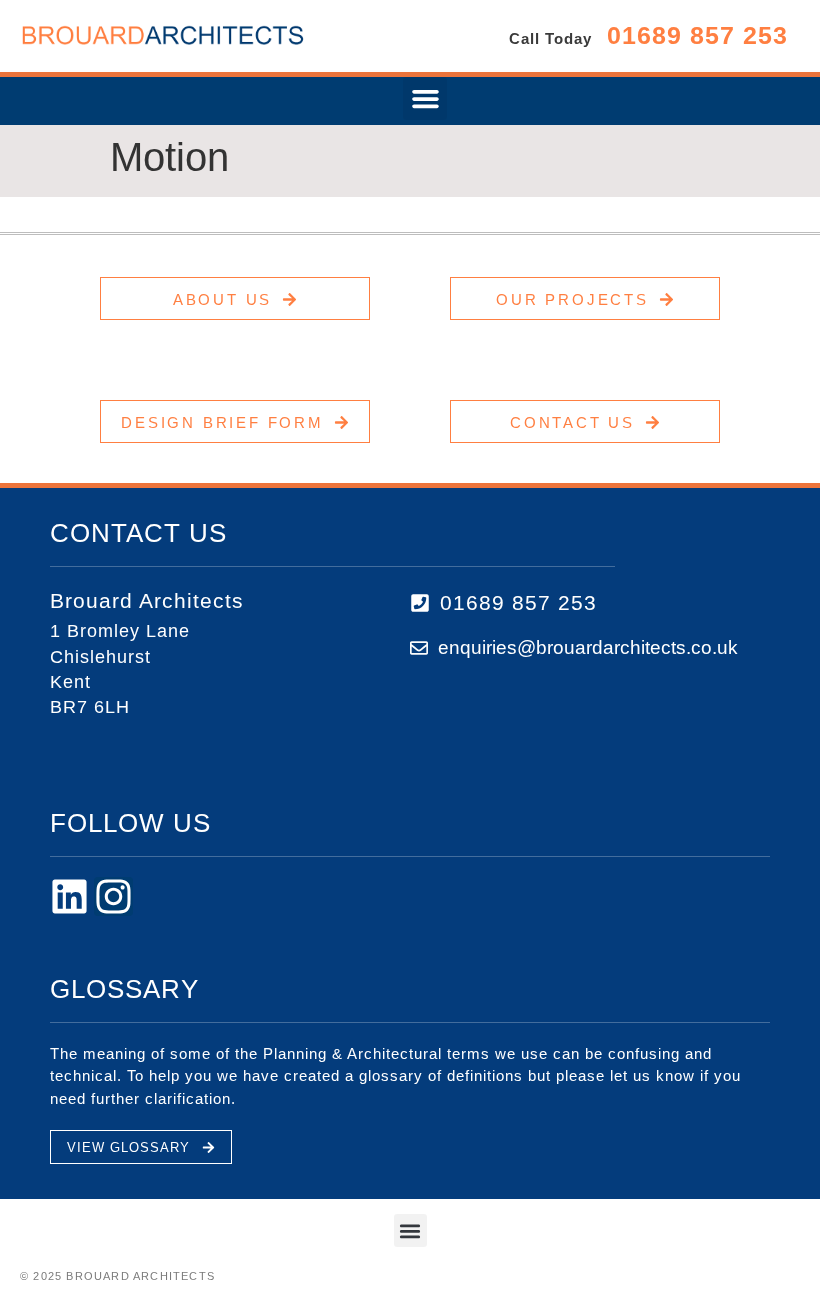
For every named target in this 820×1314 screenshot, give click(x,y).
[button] (425, 99)
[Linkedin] (69, 896)
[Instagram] (113, 896)
